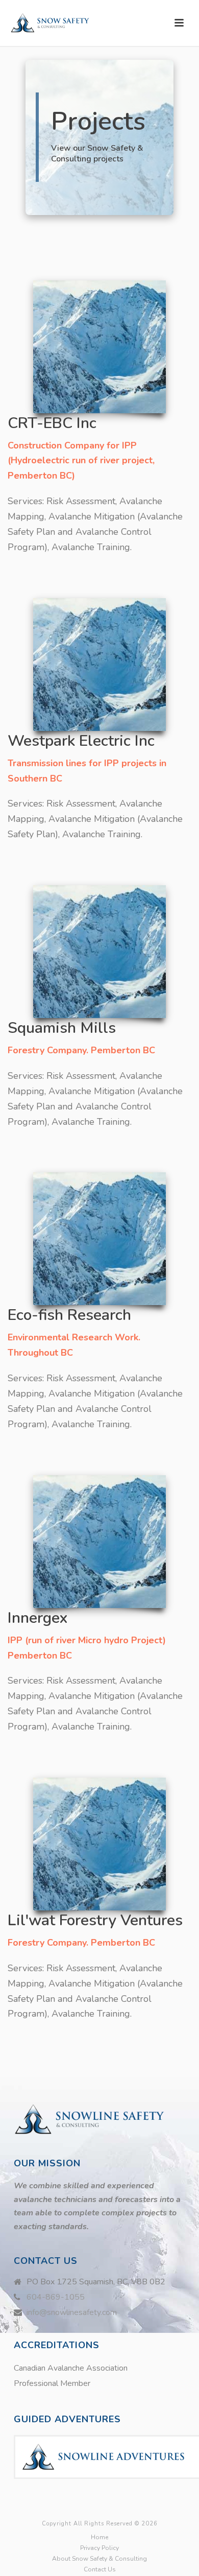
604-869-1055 (56, 2297)
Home (99, 2537)
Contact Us (100, 2569)
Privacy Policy (99, 2548)
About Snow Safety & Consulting (99, 2559)
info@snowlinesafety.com (72, 2312)
